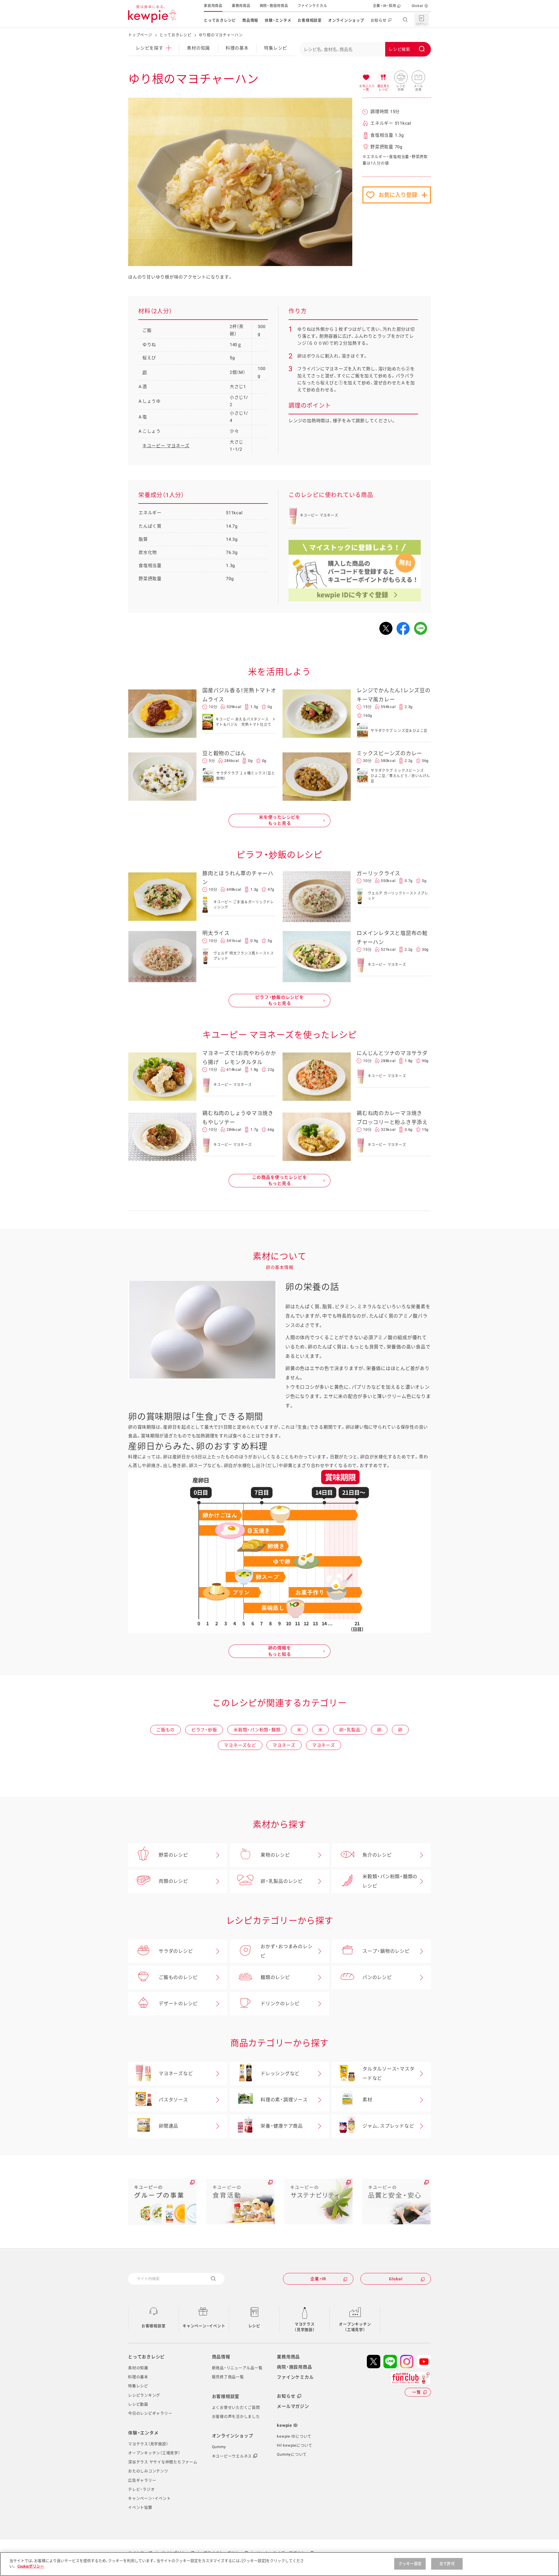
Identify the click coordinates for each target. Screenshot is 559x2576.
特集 (276, 48)
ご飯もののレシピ (178, 1977)
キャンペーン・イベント (204, 2326)
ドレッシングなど (280, 2074)
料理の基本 (237, 48)
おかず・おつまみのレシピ (286, 1951)
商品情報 (250, 20)
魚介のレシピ (377, 1855)
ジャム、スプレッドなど (388, 2126)
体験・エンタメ (278, 20)
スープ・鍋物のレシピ (386, 1951)
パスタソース (173, 2100)
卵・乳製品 (350, 1730)
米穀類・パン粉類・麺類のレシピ (390, 1881)
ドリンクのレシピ (280, 2004)
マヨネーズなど (240, 1745)
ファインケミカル (312, 6)
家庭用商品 (213, 6)
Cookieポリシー (31, 2566)
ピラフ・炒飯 (204, 1730)
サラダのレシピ (176, 1951)
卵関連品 (168, 2126)
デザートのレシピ (178, 2004)
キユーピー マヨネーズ (166, 446)
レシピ (254, 2326)
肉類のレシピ (173, 1881)
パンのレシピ (377, 1977)
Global (418, 6)
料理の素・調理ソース (284, 2100)
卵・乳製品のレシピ (282, 1881)
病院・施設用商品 (274, 6)
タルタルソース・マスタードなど (388, 2074)
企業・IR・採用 (385, 6)
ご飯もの (166, 1730)
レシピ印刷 (401, 78)
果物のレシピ (275, 1855)
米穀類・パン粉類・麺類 (257, 1730)
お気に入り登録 (398, 195)
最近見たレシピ (383, 78)
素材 (367, 2100)
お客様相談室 (310, 20)
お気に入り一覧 (366, 78)
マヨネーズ (284, 1745)
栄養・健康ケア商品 (282, 2126)
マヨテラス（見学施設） (305, 2327)
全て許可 (447, 2564)
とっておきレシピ (220, 20)
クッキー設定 (410, 2564)
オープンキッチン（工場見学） (355, 2327)
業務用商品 (241, 6)
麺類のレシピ (275, 1977)
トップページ (140, 35)
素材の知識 (198, 48)
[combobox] (365, 49)
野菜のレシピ (173, 1855)
